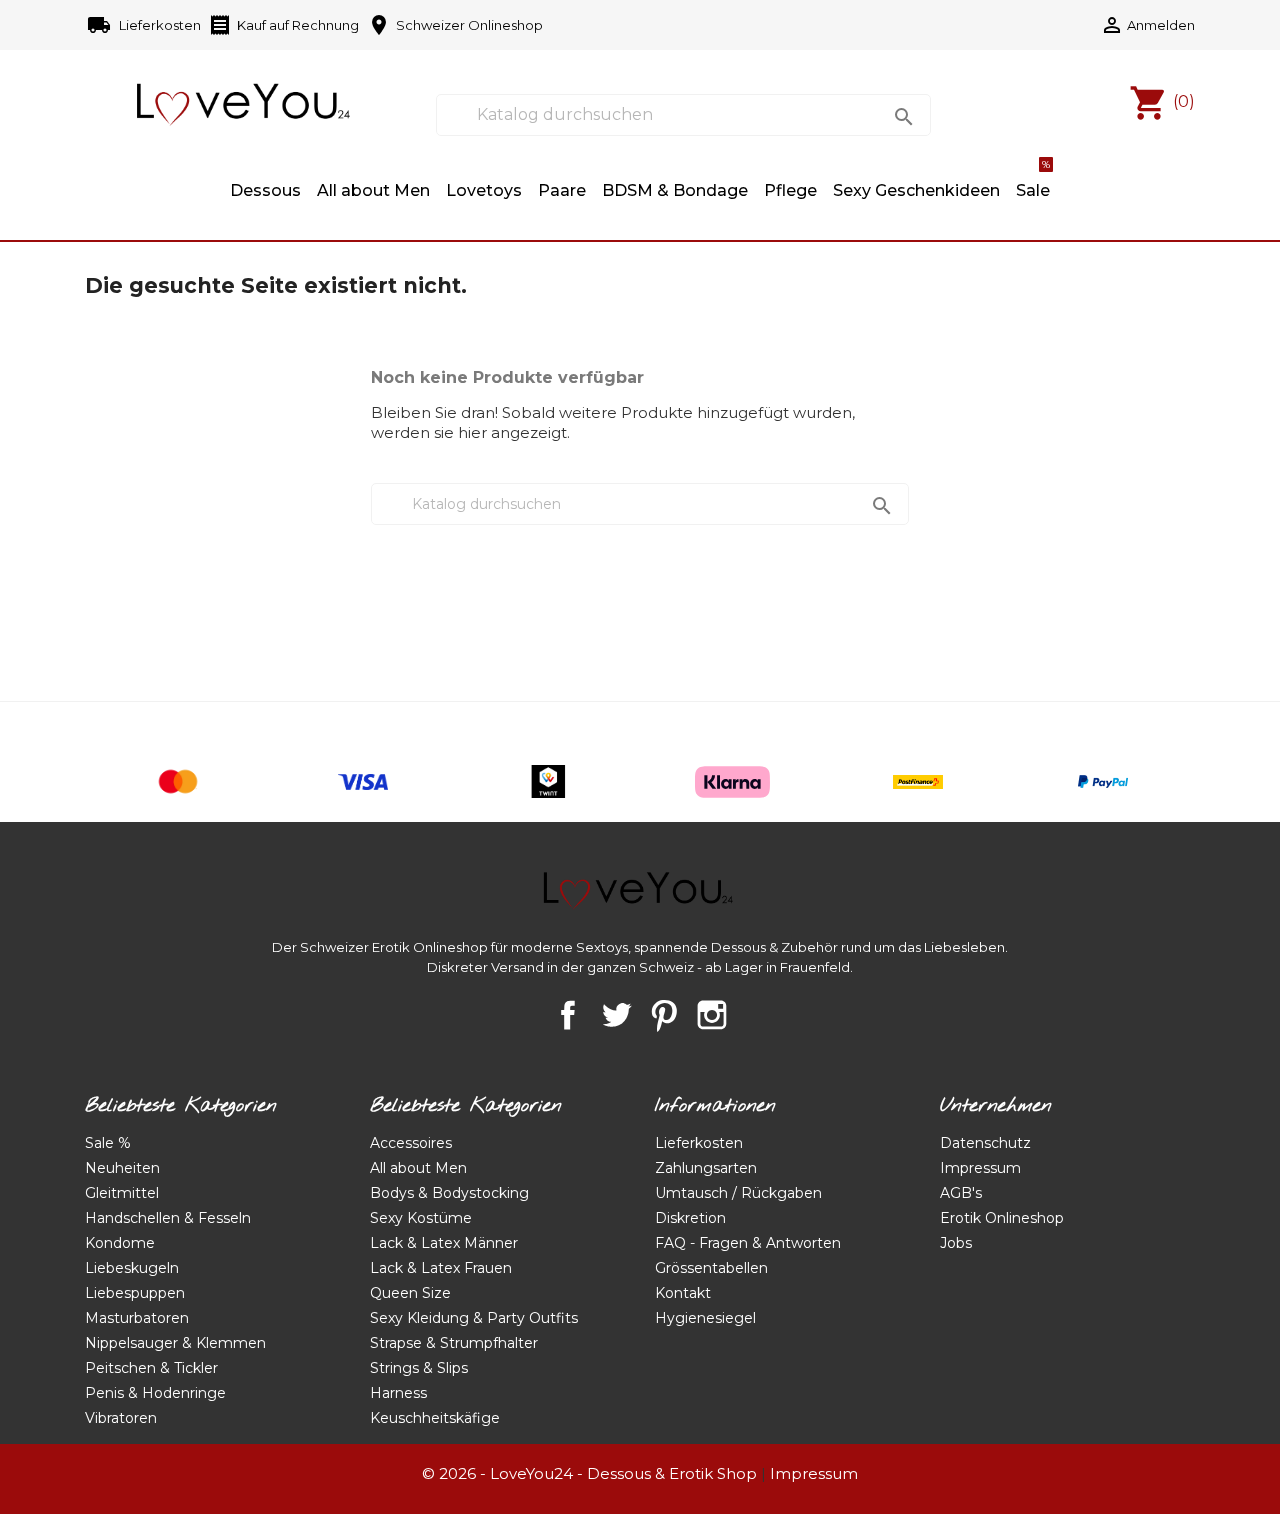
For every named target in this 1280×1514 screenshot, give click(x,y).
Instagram (712, 1015)
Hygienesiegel (705, 1318)
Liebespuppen (135, 1293)
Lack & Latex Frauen (441, 1268)
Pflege (790, 190)
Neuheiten (122, 1168)
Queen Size (410, 1293)
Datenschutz (985, 1143)
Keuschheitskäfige (435, 1418)
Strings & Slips (419, 1368)
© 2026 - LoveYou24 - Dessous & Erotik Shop (589, 1473)
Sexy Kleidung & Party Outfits (474, 1318)
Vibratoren (121, 1418)
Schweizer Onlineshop (455, 25)
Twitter (616, 1015)
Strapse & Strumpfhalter (454, 1343)
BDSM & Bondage (675, 190)
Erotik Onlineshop (1002, 1218)
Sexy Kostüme (421, 1218)
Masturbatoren (137, 1318)
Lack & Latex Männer (444, 1243)
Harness (398, 1393)
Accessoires (411, 1143)
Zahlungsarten (706, 1168)
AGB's (961, 1193)
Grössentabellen (711, 1268)
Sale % (108, 1143)
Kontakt (683, 1293)
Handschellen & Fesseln (168, 1218)
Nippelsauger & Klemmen (175, 1343)
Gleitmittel (122, 1193)
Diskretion (690, 1218)
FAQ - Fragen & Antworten (748, 1243)
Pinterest (664, 1015)
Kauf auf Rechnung (283, 25)
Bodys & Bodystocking (449, 1193)
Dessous (265, 190)
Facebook (568, 1015)
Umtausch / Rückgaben (738, 1193)
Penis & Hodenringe (155, 1393)
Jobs (956, 1243)
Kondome (120, 1243)
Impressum (980, 1168)
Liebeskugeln (132, 1268)
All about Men (373, 190)
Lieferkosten (145, 25)
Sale (1033, 181)
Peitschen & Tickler (151, 1368)
